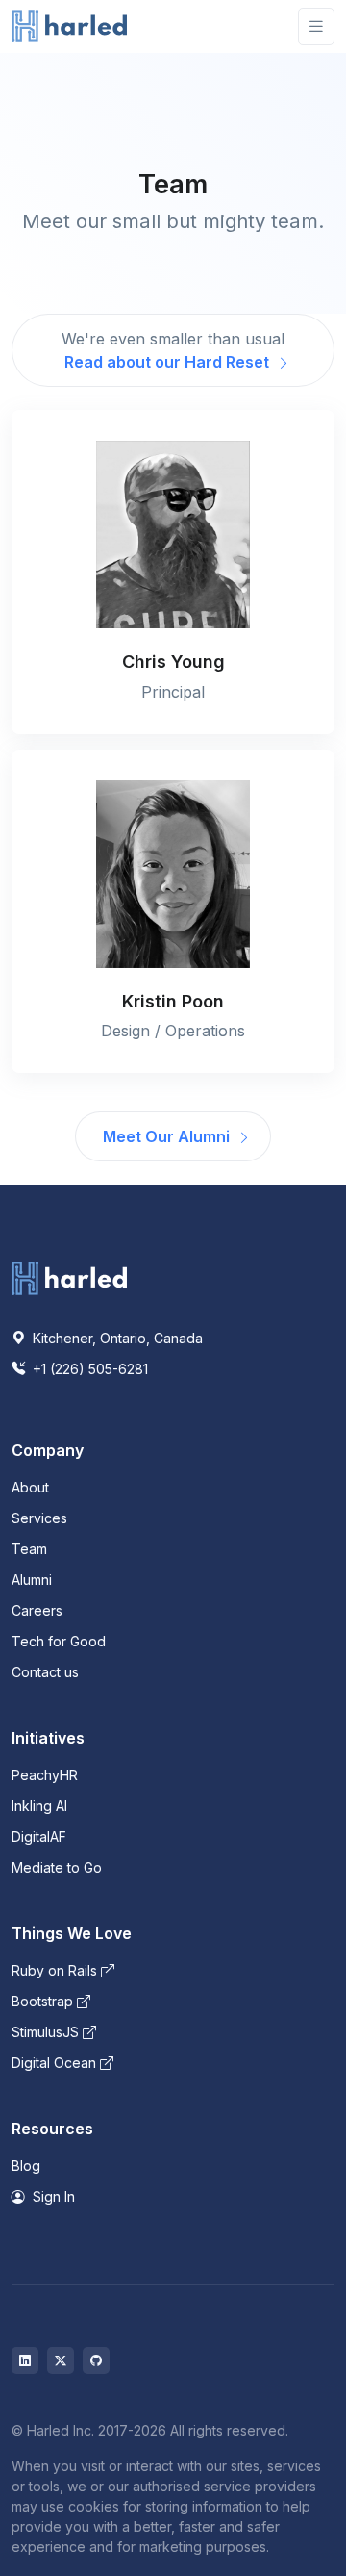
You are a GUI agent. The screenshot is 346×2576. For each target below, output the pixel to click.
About (30, 1487)
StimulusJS (47, 2032)
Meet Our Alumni (168, 1136)
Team (29, 1549)
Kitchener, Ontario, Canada (116, 1338)
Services (39, 1518)
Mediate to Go (57, 1867)
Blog (26, 2166)
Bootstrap (44, 2001)
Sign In (52, 2196)
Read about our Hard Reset (169, 362)
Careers (37, 1610)
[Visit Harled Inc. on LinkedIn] (25, 2360)
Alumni (32, 1580)
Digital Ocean (56, 2063)
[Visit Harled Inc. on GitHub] (96, 2360)
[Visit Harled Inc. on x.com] (61, 2360)
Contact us (45, 1672)
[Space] (69, 1277)
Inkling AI (39, 1806)
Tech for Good (59, 1641)
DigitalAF (39, 1836)
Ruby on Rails (56, 1970)
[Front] (69, 26)
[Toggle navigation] (316, 26)
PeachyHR (45, 1775)
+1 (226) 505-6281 (88, 1369)
